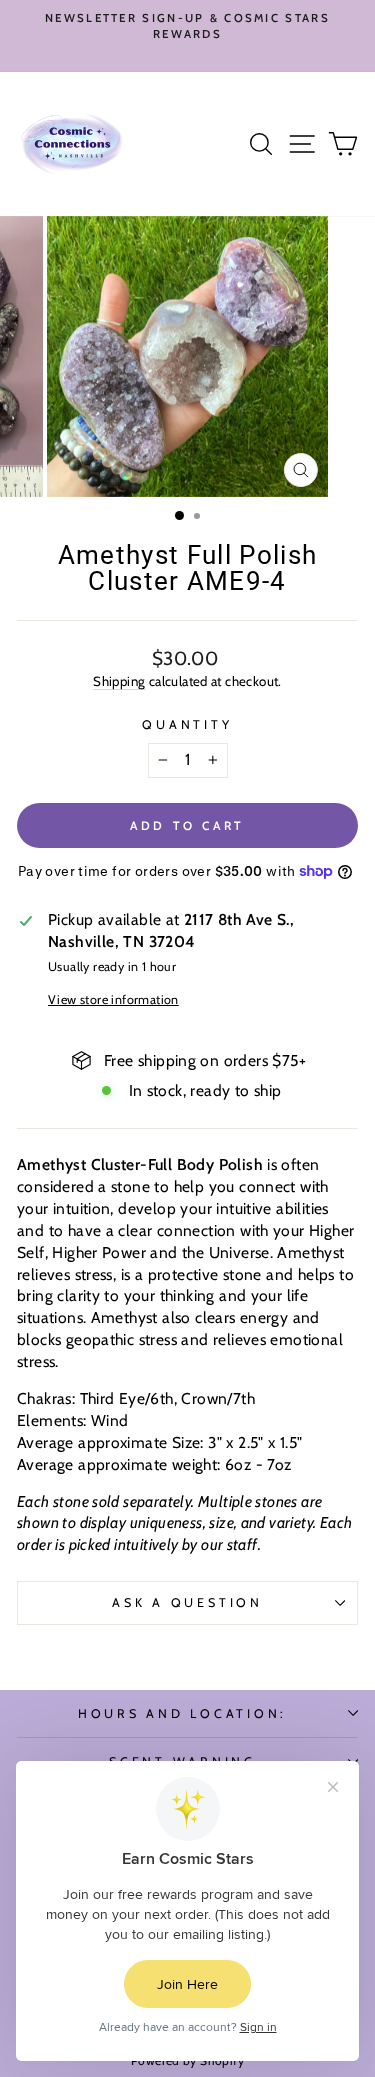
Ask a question (187, 1602)
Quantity (187, 724)
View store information (113, 999)
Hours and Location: (182, 1713)
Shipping (119, 681)
